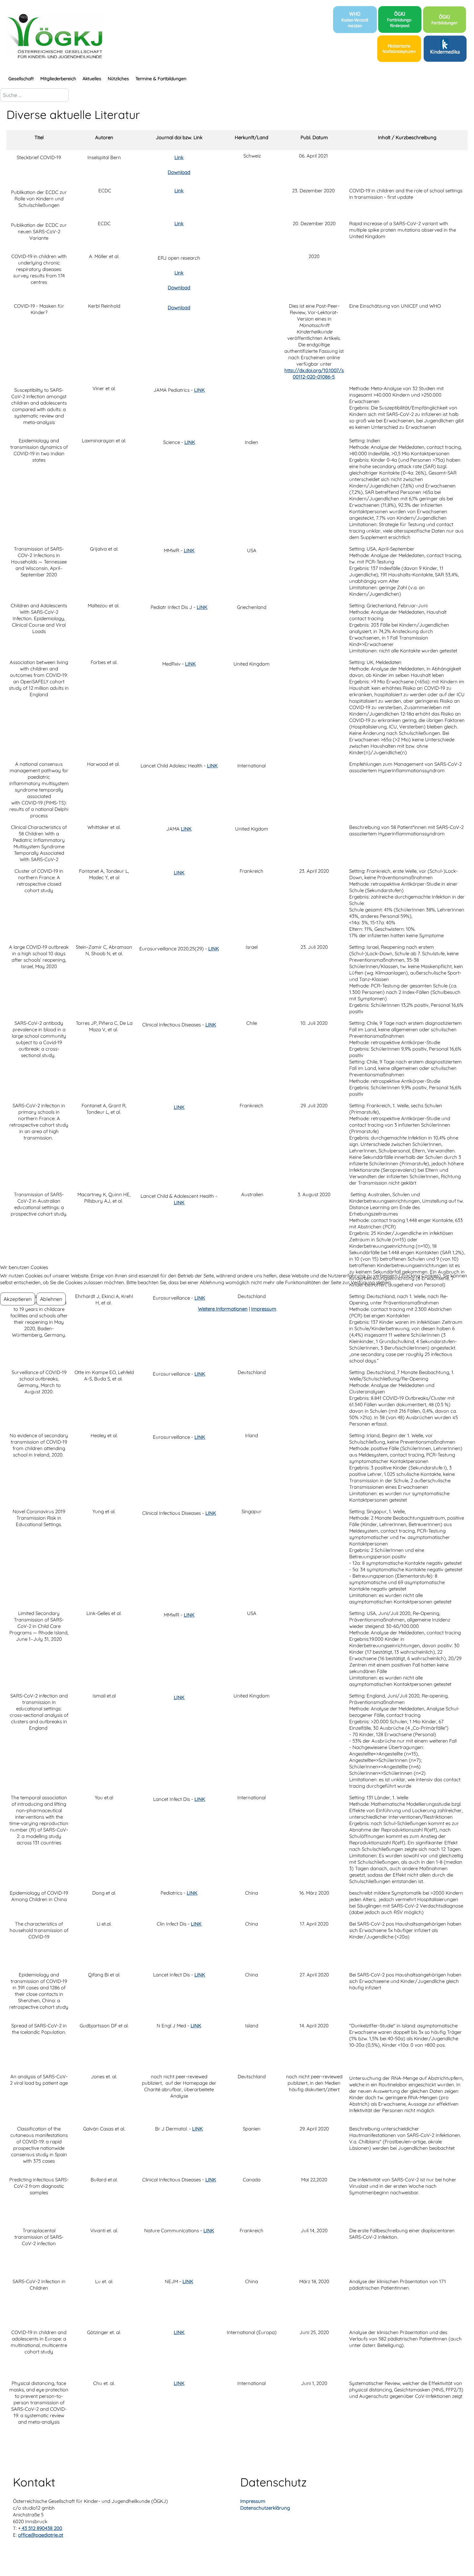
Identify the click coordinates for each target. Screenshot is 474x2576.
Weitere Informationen (223, 1309)
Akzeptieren (18, 1299)
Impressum (264, 1309)
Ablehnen (51, 1299)
